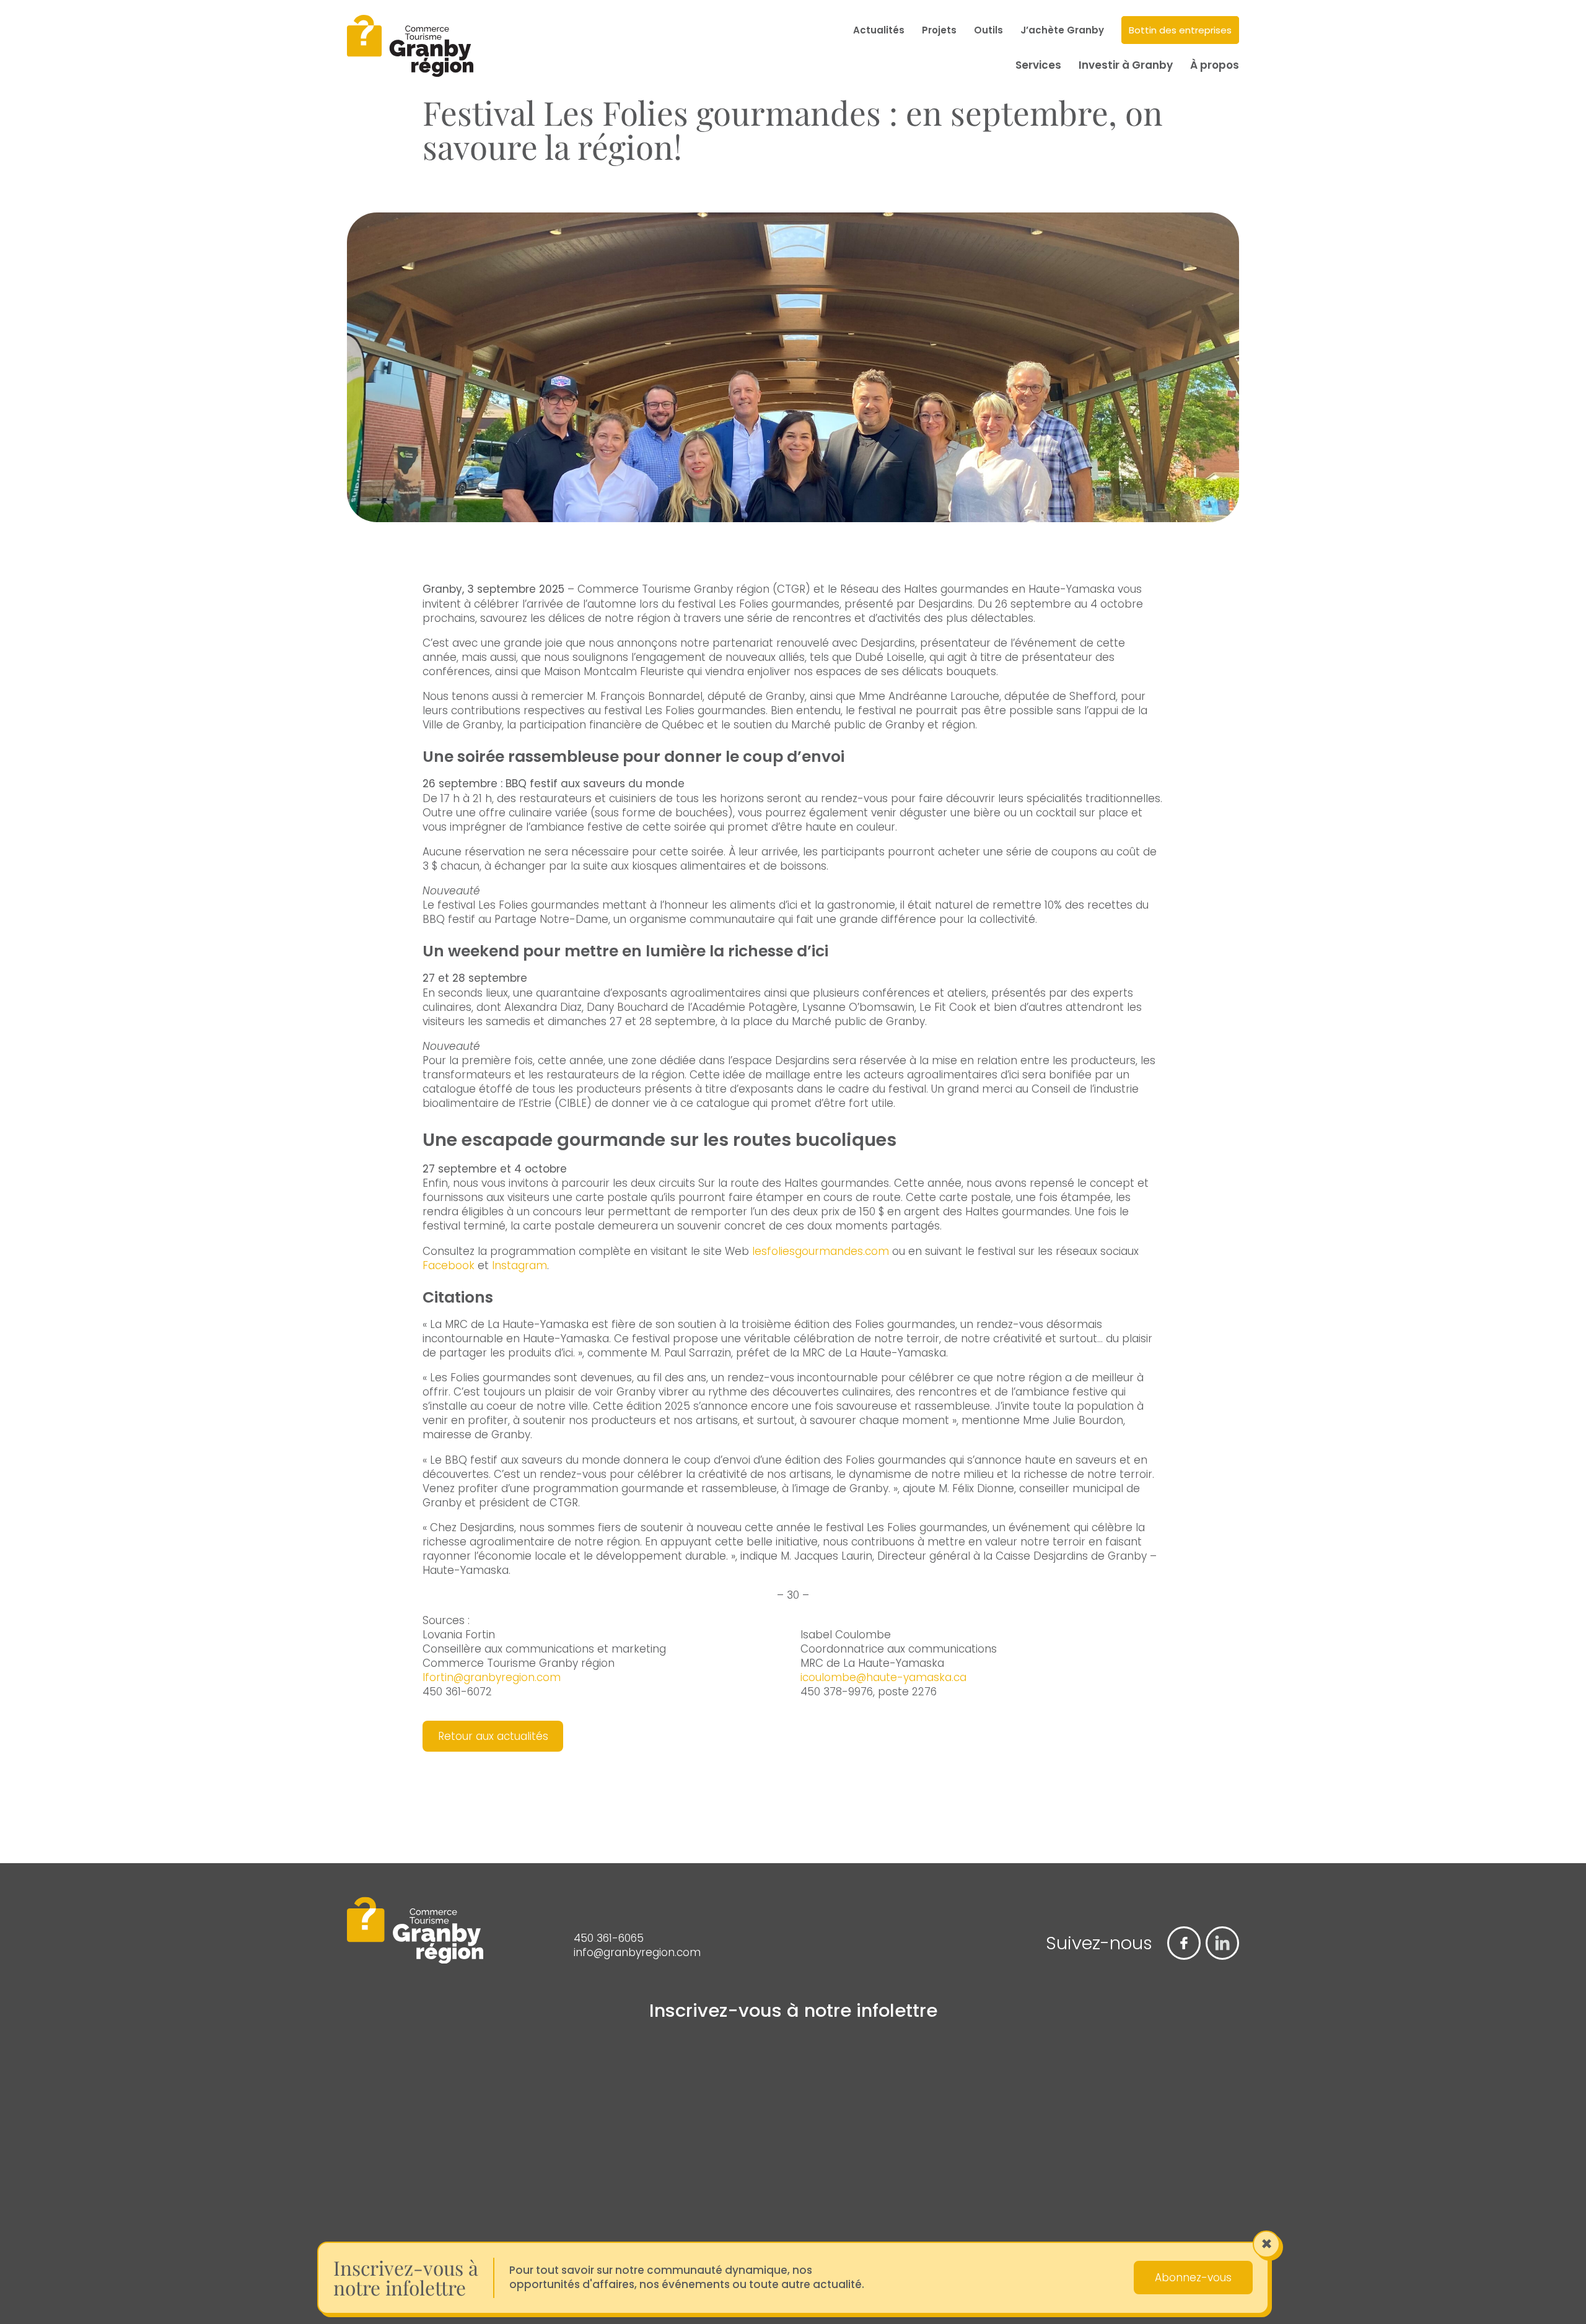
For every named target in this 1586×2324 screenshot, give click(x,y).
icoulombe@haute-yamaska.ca (883, 1677)
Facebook (449, 1265)
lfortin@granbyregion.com (492, 1677)
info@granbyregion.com (637, 1953)
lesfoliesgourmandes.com (821, 1251)
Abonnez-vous (1193, 2278)
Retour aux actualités (493, 1736)
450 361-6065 (609, 1938)
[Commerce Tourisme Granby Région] (410, 48)
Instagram (519, 1265)
